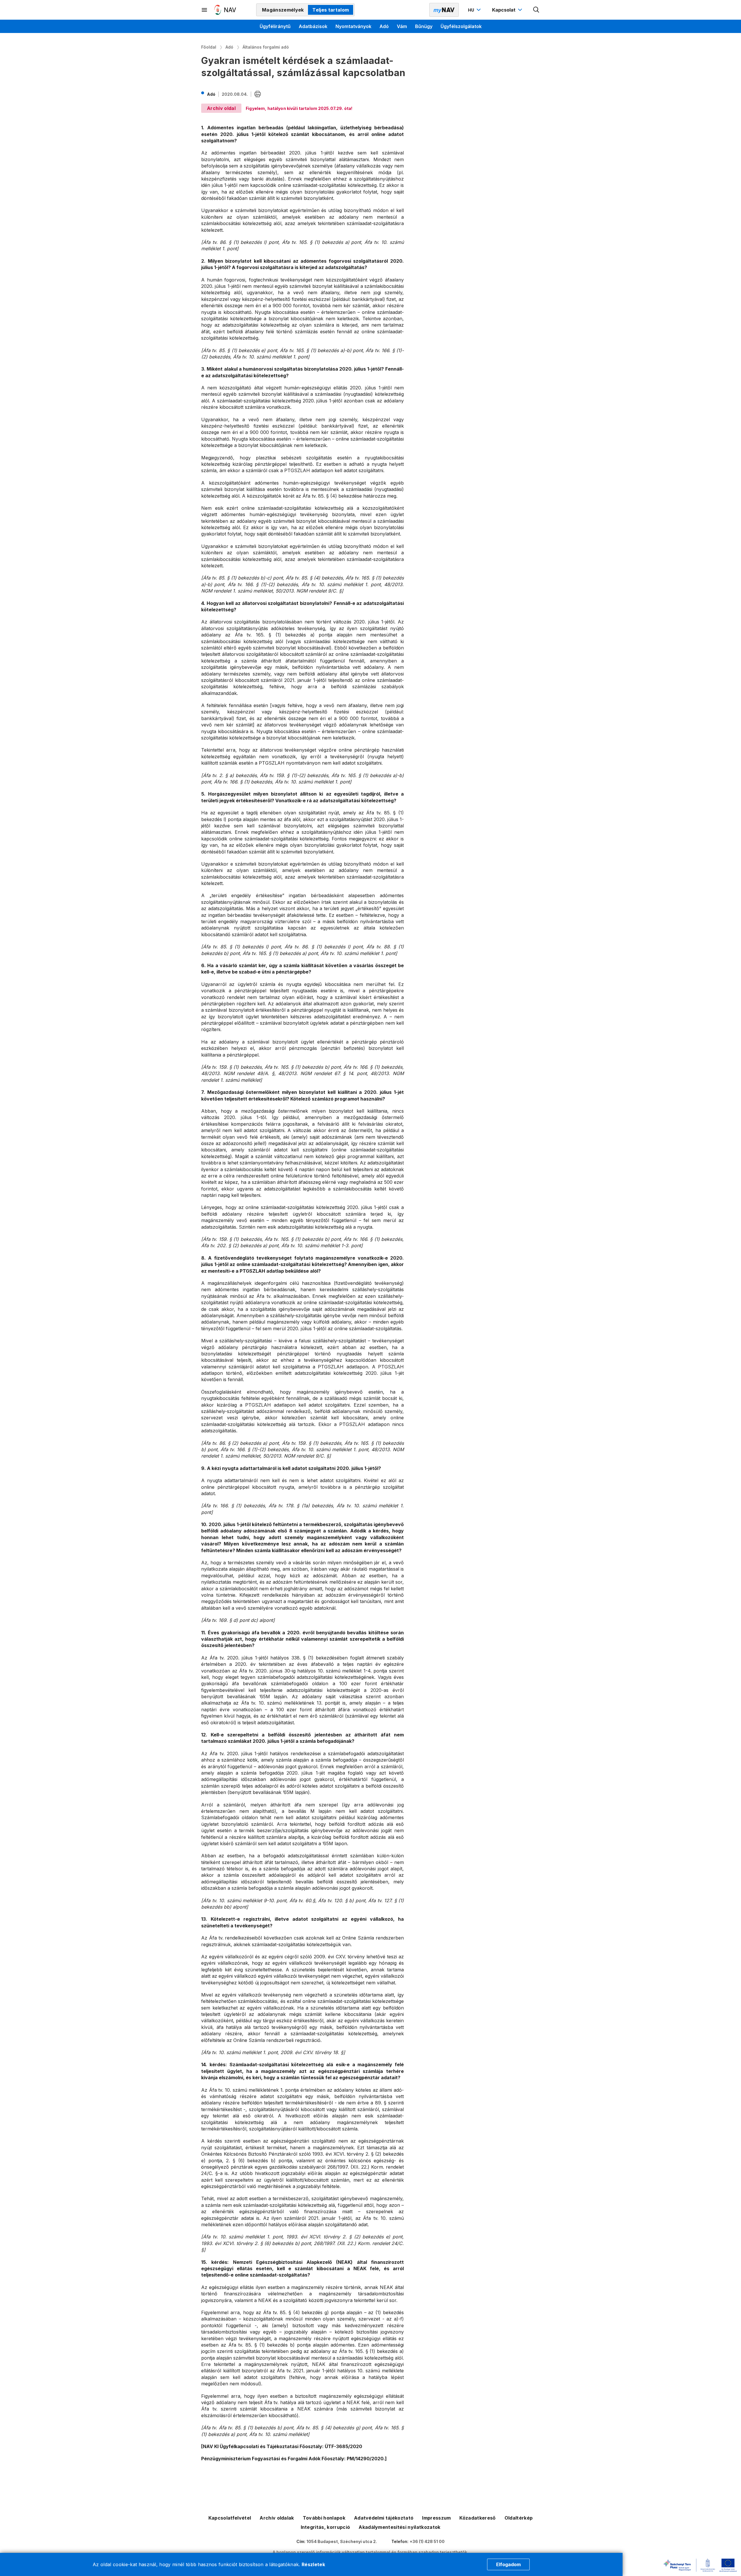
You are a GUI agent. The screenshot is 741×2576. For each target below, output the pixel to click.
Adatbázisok (313, 26)
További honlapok (324, 2518)
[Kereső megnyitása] (536, 10)
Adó (384, 26)
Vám (402, 26)
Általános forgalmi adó (266, 47)
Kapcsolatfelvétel (230, 2518)
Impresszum (436, 2518)
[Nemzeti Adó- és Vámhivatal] (225, 10)
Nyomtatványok (353, 26)
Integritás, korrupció (325, 2527)
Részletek (313, 2564)
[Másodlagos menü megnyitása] (205, 10)
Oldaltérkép (519, 2518)
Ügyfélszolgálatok (461, 26)
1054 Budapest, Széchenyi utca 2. (342, 2541)
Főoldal (209, 47)
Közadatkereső (477, 2518)
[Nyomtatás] (258, 94)
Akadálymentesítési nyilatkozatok (399, 2527)
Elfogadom (508, 2564)
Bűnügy (424, 26)
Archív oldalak (277, 2518)
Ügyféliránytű (275, 26)
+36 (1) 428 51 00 (427, 2541)
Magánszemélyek (283, 10)
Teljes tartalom (331, 10)
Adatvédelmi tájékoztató (384, 2518)
